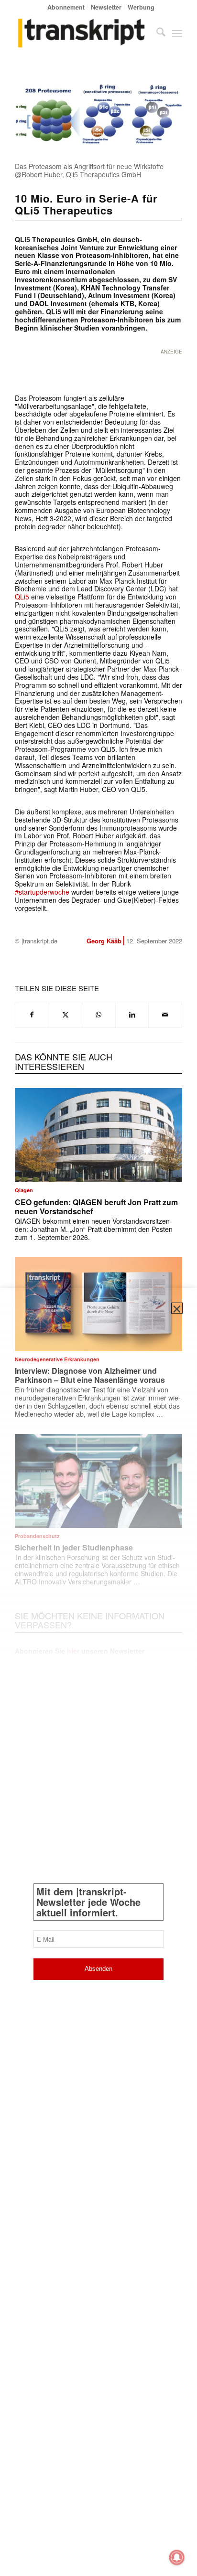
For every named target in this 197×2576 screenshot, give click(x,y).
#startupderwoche (42, 892)
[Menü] (177, 33)
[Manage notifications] (177, 2557)
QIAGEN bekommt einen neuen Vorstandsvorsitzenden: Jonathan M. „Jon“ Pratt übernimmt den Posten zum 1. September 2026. (94, 1229)
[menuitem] (66, 7)
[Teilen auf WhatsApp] (99, 1015)
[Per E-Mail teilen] (165, 1015)
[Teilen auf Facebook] (32, 1015)
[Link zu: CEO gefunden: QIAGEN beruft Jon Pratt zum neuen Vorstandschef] (98, 1135)
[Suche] (156, 33)
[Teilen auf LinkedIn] (132, 1015)
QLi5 (22, 597)
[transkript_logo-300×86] (82, 33)
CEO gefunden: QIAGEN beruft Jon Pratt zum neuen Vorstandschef (96, 1207)
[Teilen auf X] (66, 1015)
